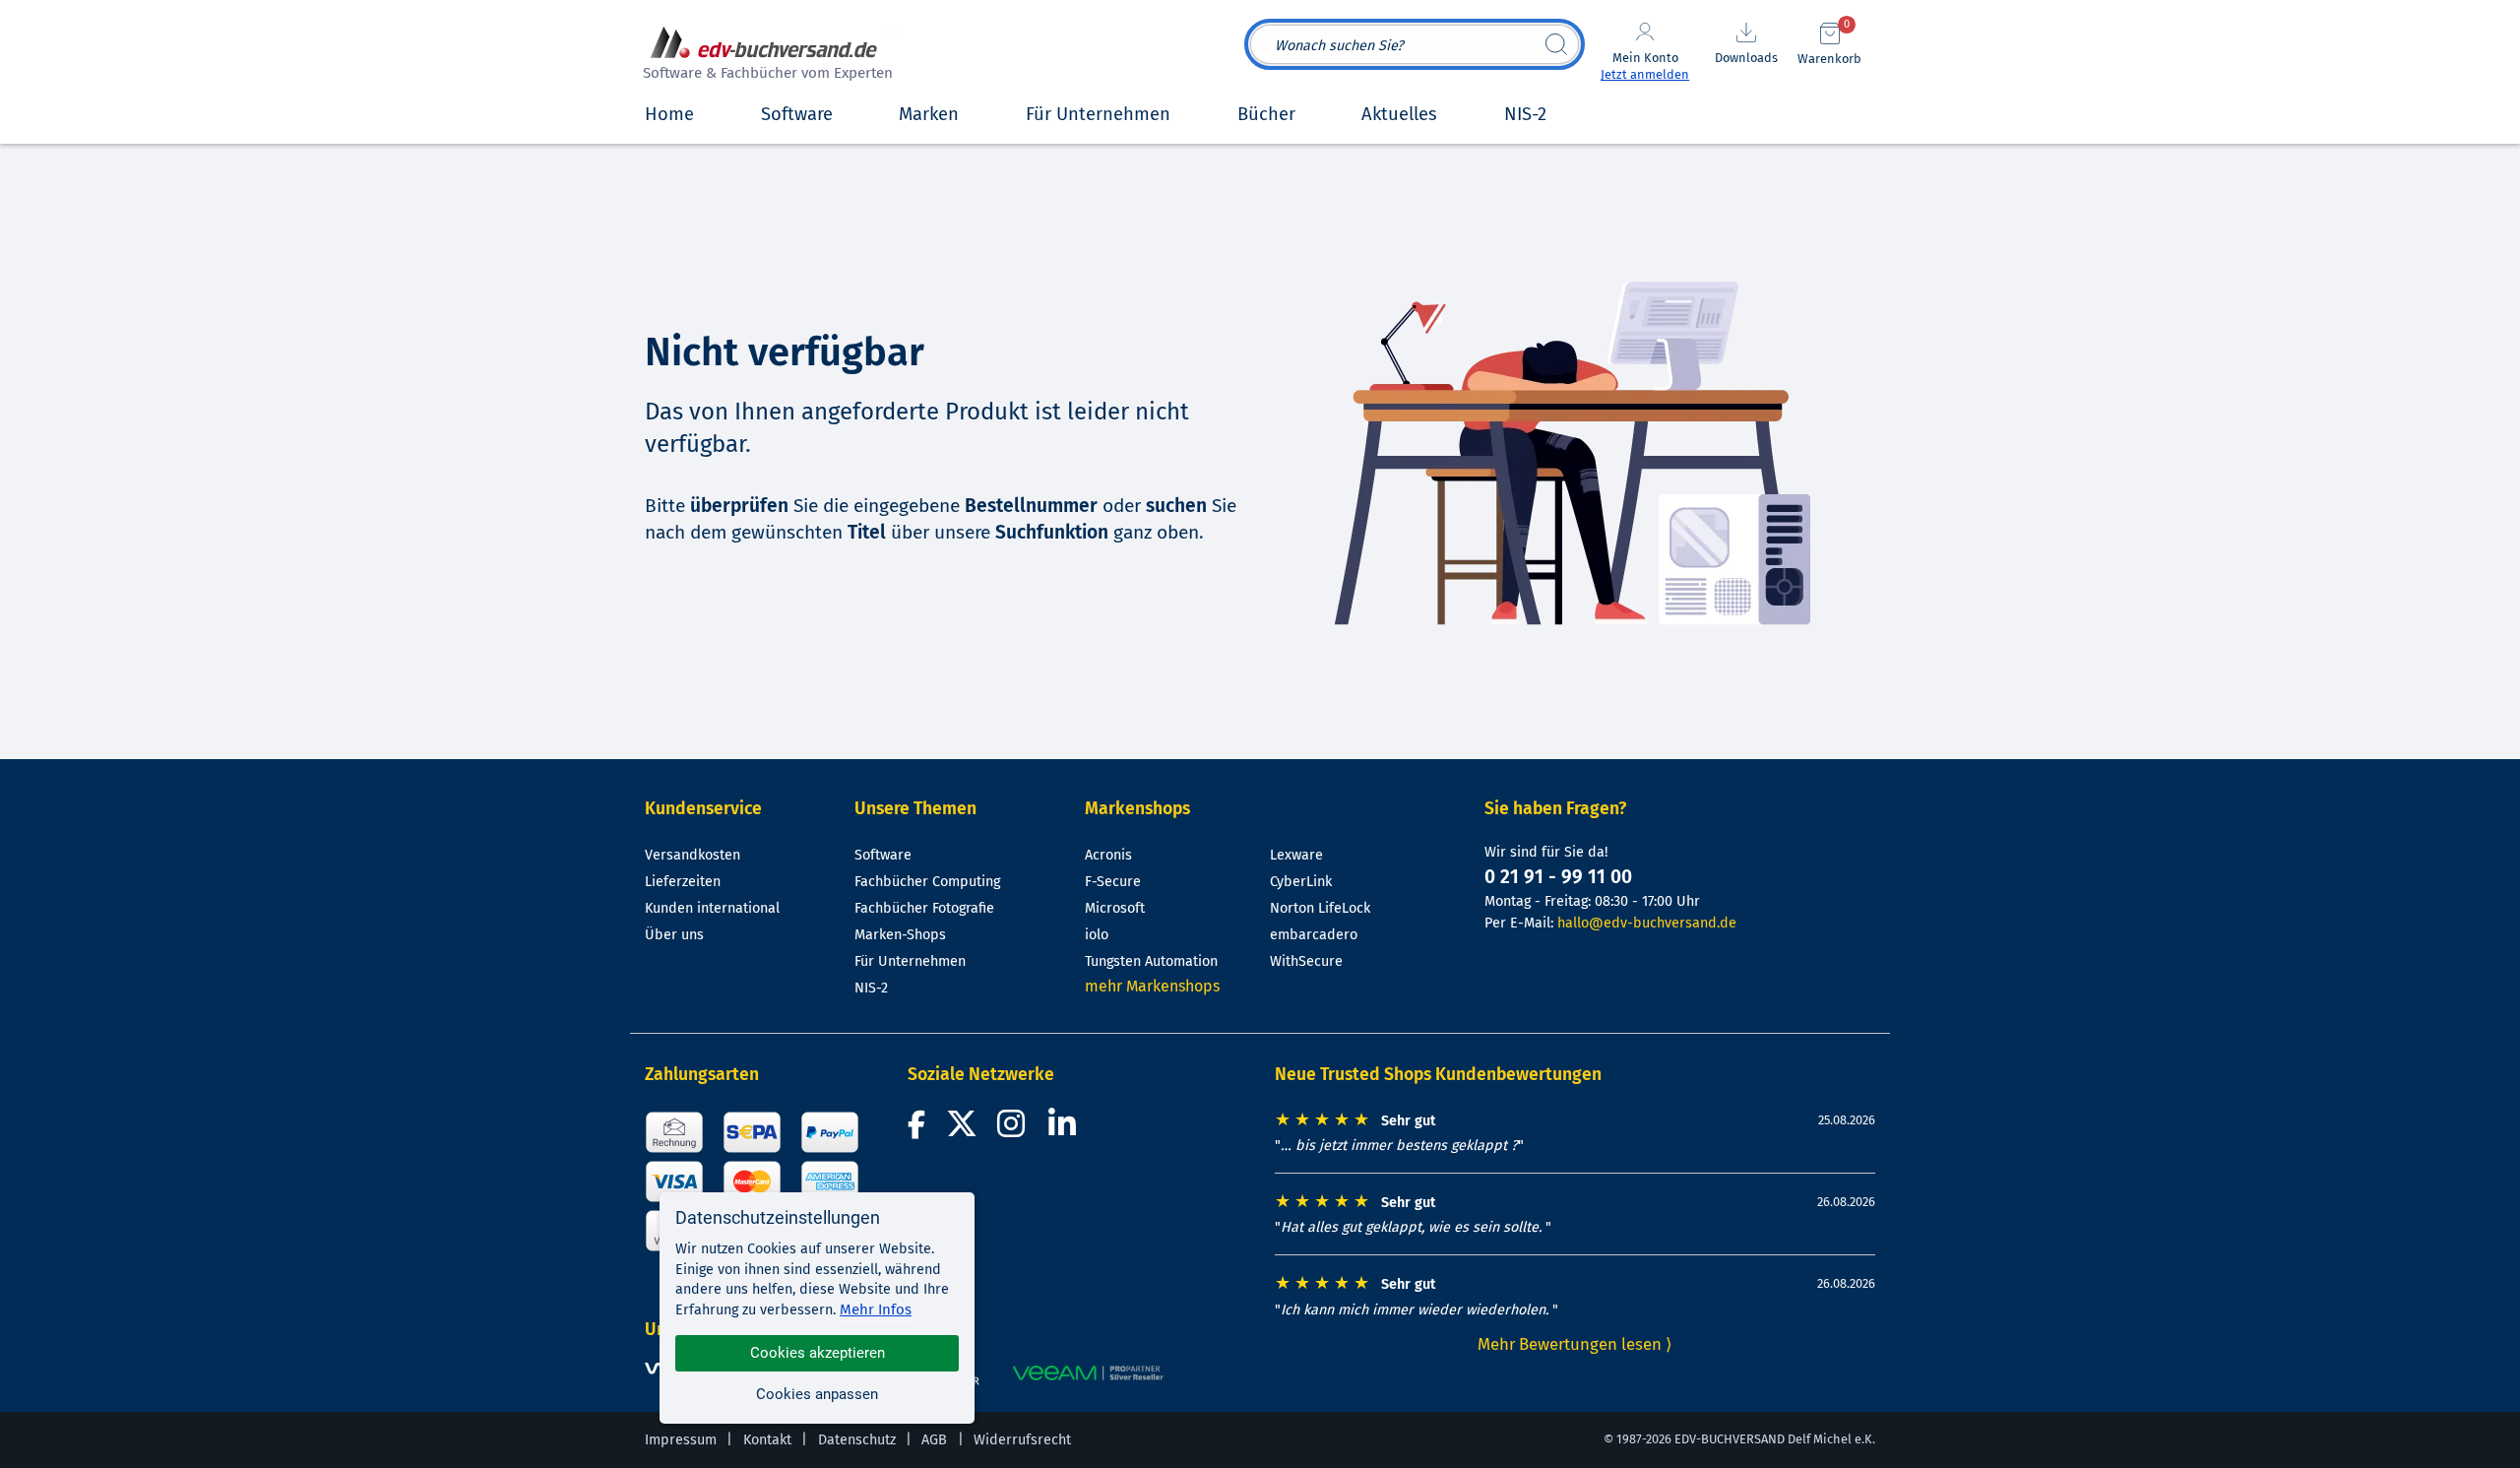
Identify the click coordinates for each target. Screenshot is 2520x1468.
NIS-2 (871, 988)
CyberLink (1301, 882)
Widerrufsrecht (1022, 1440)
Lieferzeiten (683, 882)
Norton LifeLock (1320, 908)
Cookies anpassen (817, 1394)
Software (883, 855)
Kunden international (712, 908)
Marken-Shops (900, 935)
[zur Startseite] (765, 56)
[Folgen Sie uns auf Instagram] (1015, 1130)
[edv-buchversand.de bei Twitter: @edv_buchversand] (962, 1130)
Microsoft (1115, 908)
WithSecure (1306, 961)
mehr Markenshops (1152, 986)
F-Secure (1113, 882)
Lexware (1296, 855)
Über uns (674, 935)
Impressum (681, 1440)
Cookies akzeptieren (818, 1353)
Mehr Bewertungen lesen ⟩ (1575, 1344)
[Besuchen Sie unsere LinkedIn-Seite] (1065, 1130)
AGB (934, 1440)
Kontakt (767, 1440)
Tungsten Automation (1151, 961)
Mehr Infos (876, 1309)
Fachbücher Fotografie (924, 908)
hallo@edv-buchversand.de (1647, 923)
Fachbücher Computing (927, 882)
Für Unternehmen (910, 961)
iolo (1097, 935)
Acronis (1108, 855)
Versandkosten (693, 855)
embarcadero (1314, 935)
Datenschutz (857, 1440)
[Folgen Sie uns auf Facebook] (919, 1130)
